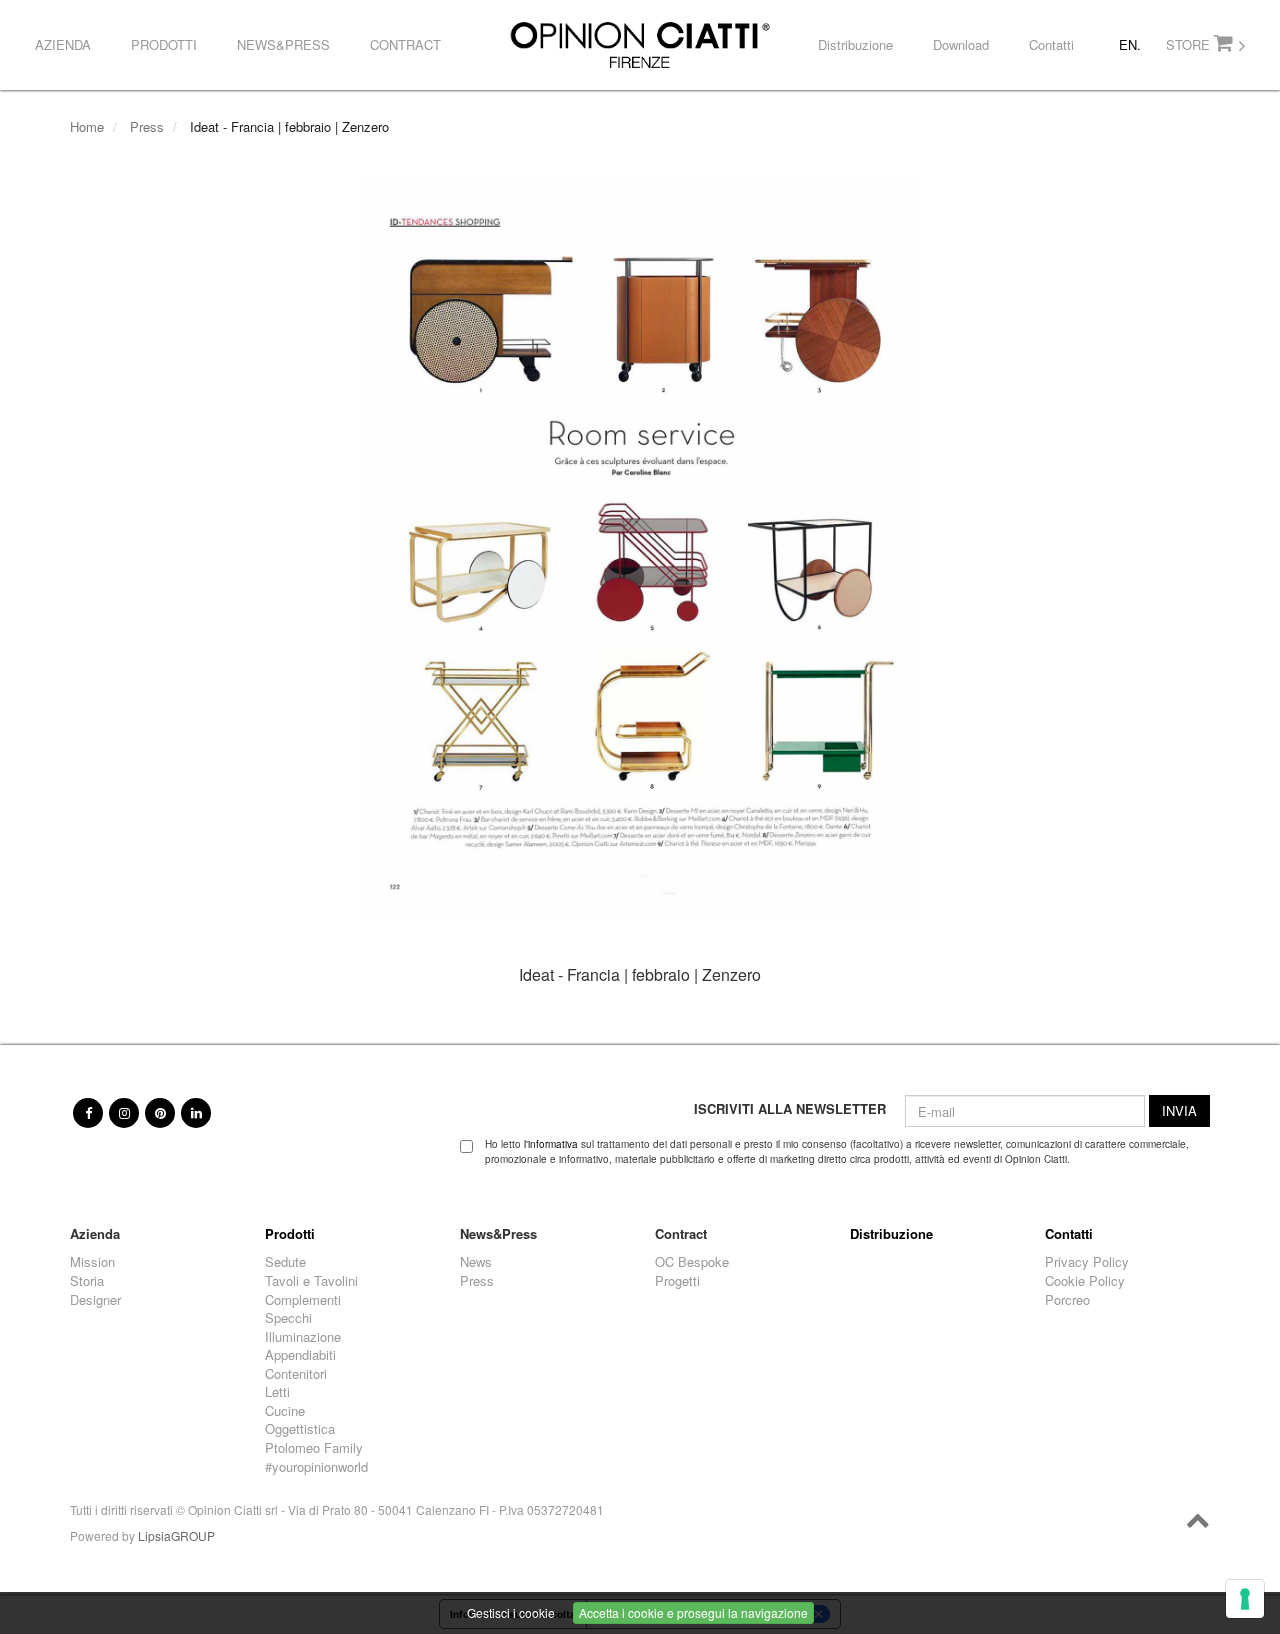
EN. (1130, 44)
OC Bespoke (692, 1262)
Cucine (285, 1411)
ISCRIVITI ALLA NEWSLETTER (790, 1109)
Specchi (288, 1318)
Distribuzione (855, 44)
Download (961, 44)
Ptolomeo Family (314, 1448)
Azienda (63, 44)
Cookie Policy (1085, 1281)
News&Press (283, 44)
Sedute (285, 1262)
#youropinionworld (316, 1467)
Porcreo (1067, 1300)
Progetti (677, 1281)
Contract (405, 44)
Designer (95, 1300)
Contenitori (296, 1374)
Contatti (1051, 44)
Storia (87, 1281)
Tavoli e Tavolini (311, 1281)
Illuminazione (303, 1337)
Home (87, 126)
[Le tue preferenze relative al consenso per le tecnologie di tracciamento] (1245, 1599)
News (476, 1262)
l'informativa (551, 1144)
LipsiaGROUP (176, 1535)
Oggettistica (300, 1429)
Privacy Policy (1087, 1262)
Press (147, 126)
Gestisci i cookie (511, 1612)
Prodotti (164, 44)
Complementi (303, 1300)
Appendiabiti (300, 1355)
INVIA (1179, 1110)
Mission (92, 1262)
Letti (277, 1392)
